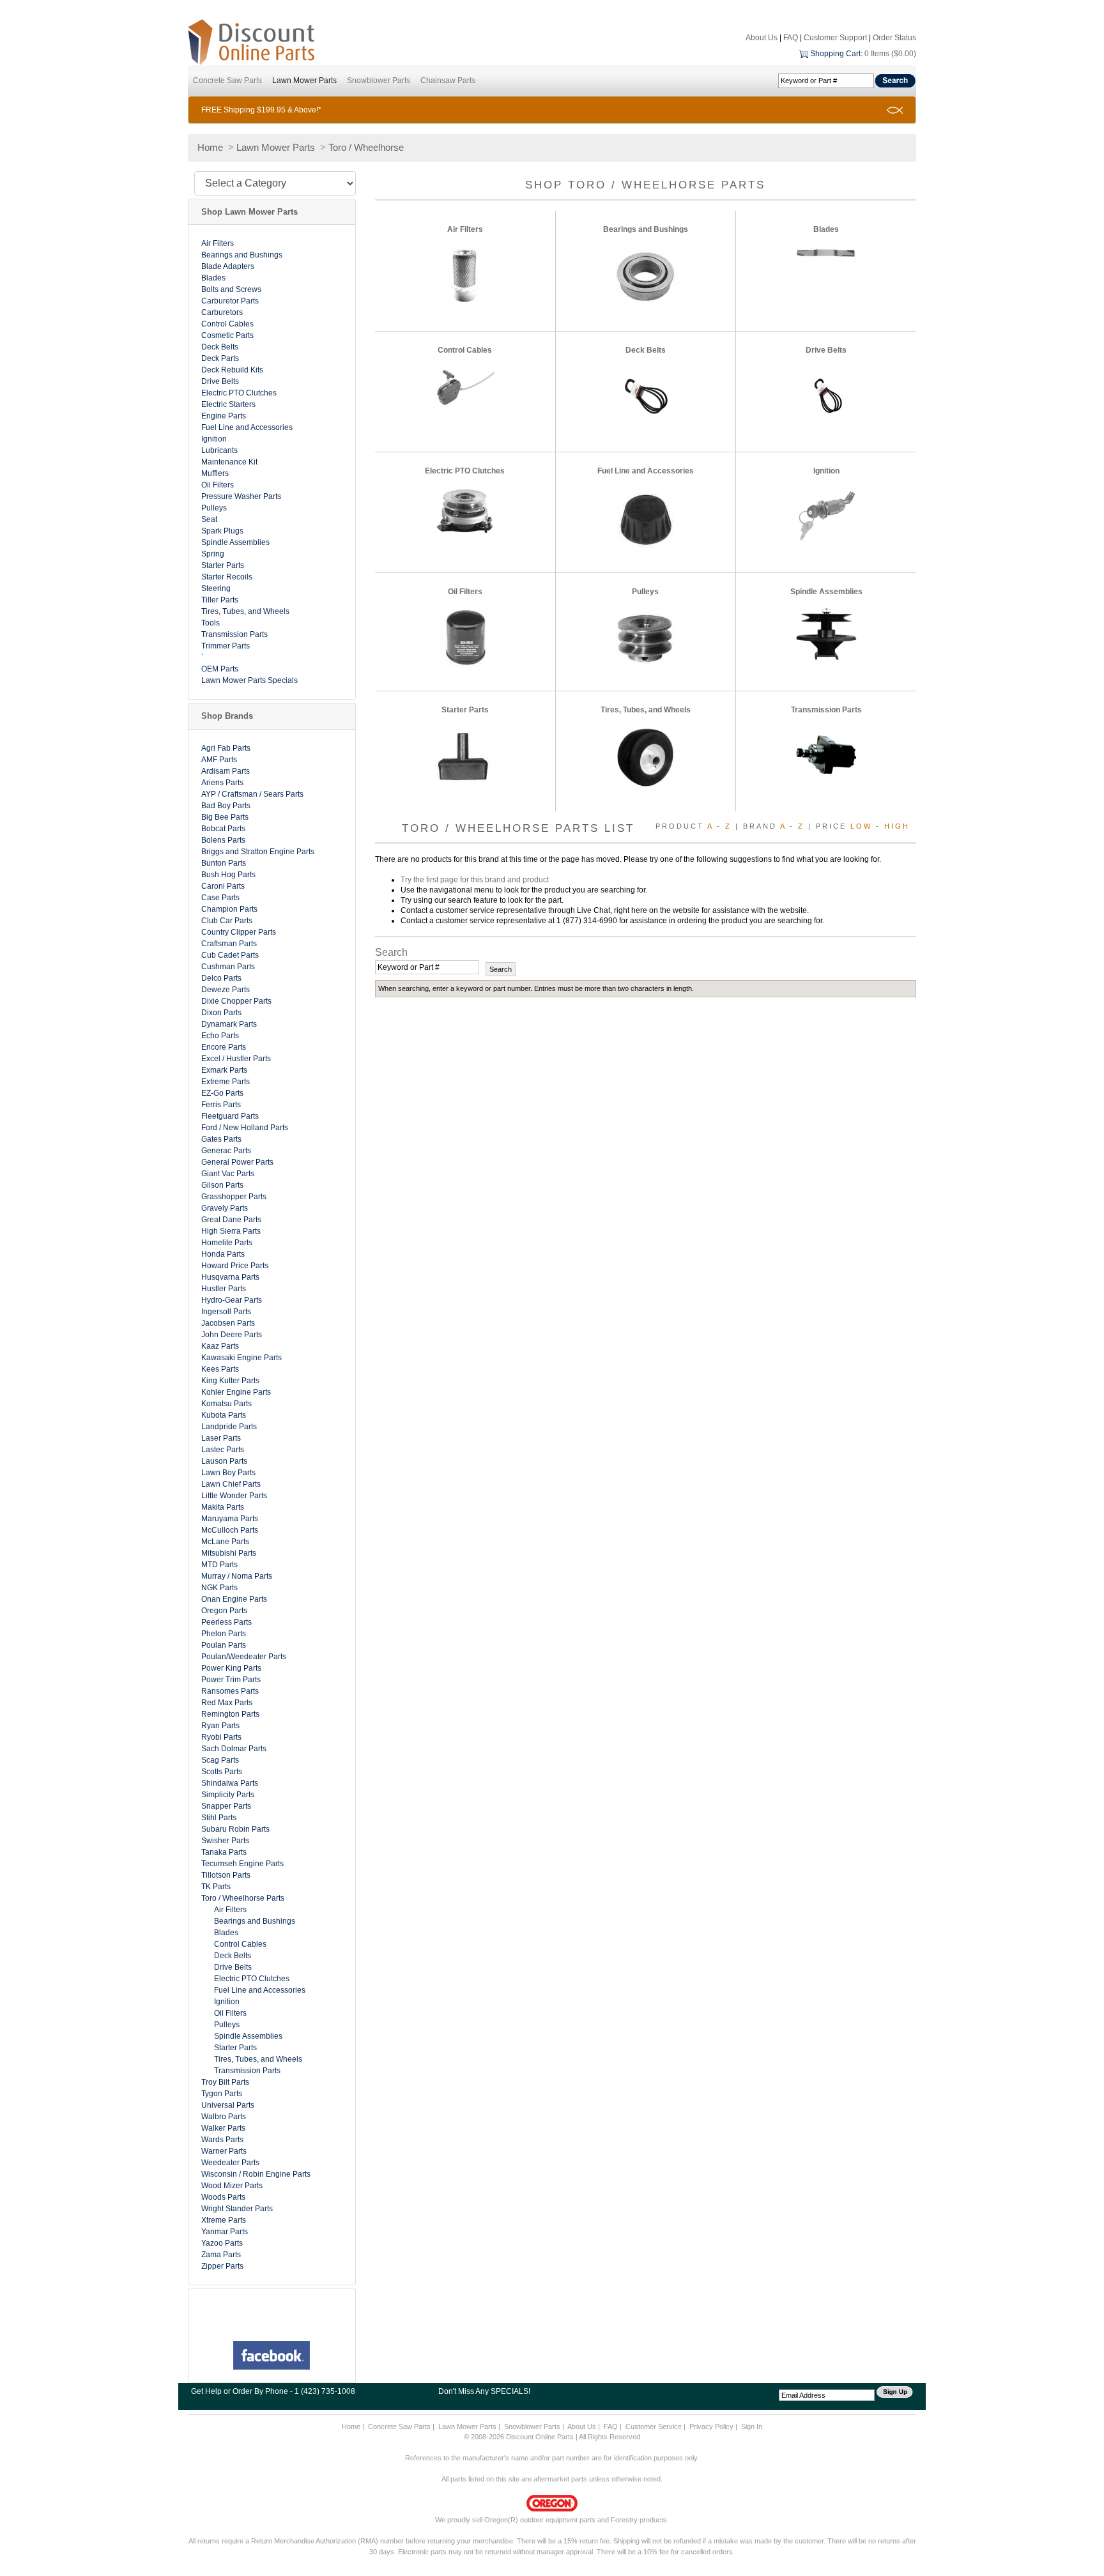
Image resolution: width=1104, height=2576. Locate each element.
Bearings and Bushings (242, 255)
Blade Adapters (228, 266)
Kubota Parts (224, 1415)
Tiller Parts (220, 600)
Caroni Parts (223, 886)
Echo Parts (220, 1036)
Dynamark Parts (229, 1024)
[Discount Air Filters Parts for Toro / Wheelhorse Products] (465, 276)
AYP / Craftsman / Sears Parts (252, 794)
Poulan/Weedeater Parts (244, 1657)
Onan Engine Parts (234, 1599)
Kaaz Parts (220, 1346)
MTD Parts (219, 1565)
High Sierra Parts (231, 1231)
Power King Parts (231, 1668)
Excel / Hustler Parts (236, 1059)
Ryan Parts (220, 1726)
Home (210, 147)
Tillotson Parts (226, 1875)
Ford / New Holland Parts (245, 1128)
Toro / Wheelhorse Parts (243, 1898)
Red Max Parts (227, 1703)
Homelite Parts (227, 1243)
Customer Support (835, 38)
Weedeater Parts (230, 2163)
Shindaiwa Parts (230, 1783)
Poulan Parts (224, 1645)
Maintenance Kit (229, 462)
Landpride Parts (229, 1427)
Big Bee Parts (225, 817)
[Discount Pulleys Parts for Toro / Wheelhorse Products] (645, 637)
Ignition (214, 439)
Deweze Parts (226, 990)
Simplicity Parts (228, 1795)
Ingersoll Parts (226, 1312)
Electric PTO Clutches (239, 393)
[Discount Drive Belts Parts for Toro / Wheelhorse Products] (826, 397)
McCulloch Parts (230, 1530)
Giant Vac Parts (228, 1174)
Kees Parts (220, 1369)
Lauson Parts (224, 1461)
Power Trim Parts (231, 1680)
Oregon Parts (224, 1611)
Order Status (894, 38)
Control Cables (227, 324)
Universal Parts (228, 2105)
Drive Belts (220, 381)
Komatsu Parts (226, 1404)
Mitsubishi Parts (229, 1553)
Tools (211, 623)
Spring (213, 554)
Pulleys (214, 508)
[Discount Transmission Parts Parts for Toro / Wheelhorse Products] (826, 756)
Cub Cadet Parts (230, 955)
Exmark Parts (224, 1070)
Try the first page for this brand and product (475, 880)
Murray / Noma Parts (237, 1576)
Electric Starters (228, 404)
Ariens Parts (222, 783)
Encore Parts (224, 1047)
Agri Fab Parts (226, 748)
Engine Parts (224, 416)
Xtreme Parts (224, 2220)
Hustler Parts (224, 1289)
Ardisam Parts (226, 771)
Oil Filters (218, 485)
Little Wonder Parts (234, 1496)
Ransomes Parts (230, 1691)
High (897, 826)
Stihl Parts (219, 1818)
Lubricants (219, 450)
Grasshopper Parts (234, 1197)
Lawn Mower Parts (304, 80)
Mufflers (215, 473)
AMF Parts (219, 760)
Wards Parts (222, 2140)
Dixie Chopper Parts (236, 1001)
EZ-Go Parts (222, 1093)
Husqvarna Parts (230, 1277)
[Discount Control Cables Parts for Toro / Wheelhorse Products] (465, 386)
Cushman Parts (228, 967)
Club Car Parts (227, 921)
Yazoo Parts (222, 2243)
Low (861, 826)
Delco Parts (221, 978)
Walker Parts (223, 2128)
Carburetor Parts (230, 301)
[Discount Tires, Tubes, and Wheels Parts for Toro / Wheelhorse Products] (645, 756)
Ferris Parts (221, 1105)
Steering (216, 588)
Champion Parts (229, 909)
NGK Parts (219, 1588)
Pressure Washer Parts (241, 496)
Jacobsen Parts (228, 1323)
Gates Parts (221, 1139)
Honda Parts (223, 1254)
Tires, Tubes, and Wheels (245, 611)
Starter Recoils (227, 577)
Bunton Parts (224, 863)
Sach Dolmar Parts (234, 1749)
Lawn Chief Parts (231, 1484)
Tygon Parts (222, 2094)
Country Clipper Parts (239, 932)
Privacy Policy (711, 2426)
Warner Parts (224, 2151)
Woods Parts (223, 2197)
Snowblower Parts (379, 80)
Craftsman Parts (229, 944)
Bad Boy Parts (226, 806)
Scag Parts (220, 1760)
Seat (209, 519)
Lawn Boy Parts (228, 1473)
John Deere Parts (232, 1335)
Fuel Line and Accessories (247, 427)
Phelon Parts (224, 1634)
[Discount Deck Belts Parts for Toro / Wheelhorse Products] (645, 397)
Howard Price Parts (235, 1266)
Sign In (752, 2426)
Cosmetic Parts (227, 335)
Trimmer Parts (226, 646)
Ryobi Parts (221, 1737)
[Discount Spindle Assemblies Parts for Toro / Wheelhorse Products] (826, 634)
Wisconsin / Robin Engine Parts (256, 2174)
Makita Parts (223, 1507)
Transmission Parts (234, 634)
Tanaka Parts (224, 1852)
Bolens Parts (223, 840)
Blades (213, 278)
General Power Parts (237, 1162)
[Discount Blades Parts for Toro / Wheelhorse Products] (826, 252)
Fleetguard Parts (230, 1116)
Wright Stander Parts (237, 2209)
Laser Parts (221, 1438)
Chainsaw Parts (448, 80)
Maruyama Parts (230, 1519)
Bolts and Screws (231, 289)
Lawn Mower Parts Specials (249, 680)
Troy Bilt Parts (225, 2082)
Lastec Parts (223, 1450)
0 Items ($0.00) (890, 54)
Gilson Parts (222, 1185)
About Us (762, 38)
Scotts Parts (222, 1772)
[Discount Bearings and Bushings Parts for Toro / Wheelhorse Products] (645, 275)
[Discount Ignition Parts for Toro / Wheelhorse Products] (826, 514)
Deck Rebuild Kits (232, 370)
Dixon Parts (221, 1013)
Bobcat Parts (223, 829)
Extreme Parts (226, 1082)
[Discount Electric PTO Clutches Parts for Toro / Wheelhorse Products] (465, 511)
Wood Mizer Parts (232, 2186)
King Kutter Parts (230, 1381)
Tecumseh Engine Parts (242, 1864)
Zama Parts (221, 2255)
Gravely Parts (225, 1208)
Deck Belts (220, 347)
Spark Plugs (222, 531)
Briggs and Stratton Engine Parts (258, 852)
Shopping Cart (835, 54)
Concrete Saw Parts (227, 80)
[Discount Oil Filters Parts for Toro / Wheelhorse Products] (465, 637)
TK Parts (216, 1887)
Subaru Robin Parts (235, 1829)
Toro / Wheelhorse (366, 147)
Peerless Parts (226, 1622)
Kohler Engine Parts (236, 1392)
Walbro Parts (224, 2117)
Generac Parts (226, 1151)
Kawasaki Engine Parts (241, 1358)
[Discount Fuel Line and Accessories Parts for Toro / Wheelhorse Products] (646, 517)
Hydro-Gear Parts (232, 1300)
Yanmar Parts (225, 2232)
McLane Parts (225, 1542)
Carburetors (222, 312)
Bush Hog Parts (228, 875)
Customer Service (654, 2426)
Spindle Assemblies (235, 542)
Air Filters (218, 243)
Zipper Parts (222, 2266)
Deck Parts (220, 358)
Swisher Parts (225, 1841)
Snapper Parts (226, 1806)
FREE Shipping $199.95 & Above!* (261, 110)
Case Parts (220, 898)
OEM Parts (220, 669)
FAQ (791, 38)
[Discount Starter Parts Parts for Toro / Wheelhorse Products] (465, 756)
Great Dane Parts (231, 1220)
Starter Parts (223, 565)
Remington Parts (230, 1714)
